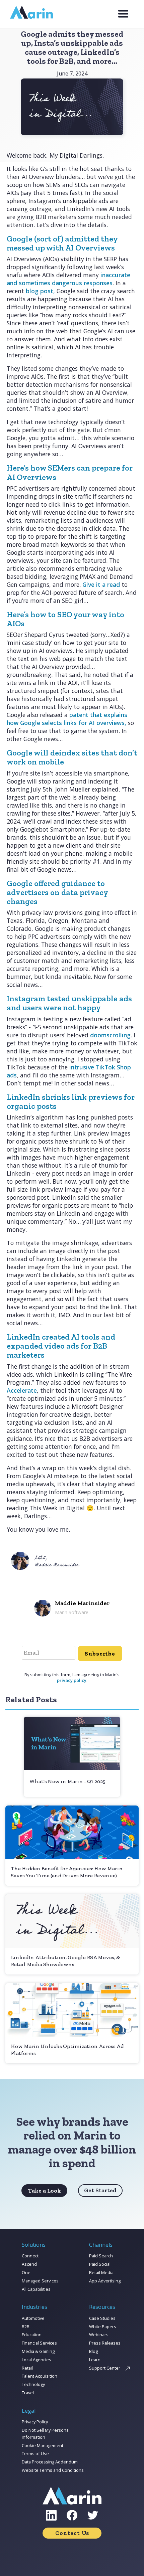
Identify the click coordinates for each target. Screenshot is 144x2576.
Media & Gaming (38, 2351)
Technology (33, 2384)
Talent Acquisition (40, 2376)
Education (32, 2335)
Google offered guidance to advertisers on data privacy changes (57, 892)
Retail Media (101, 2272)
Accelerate (22, 1390)
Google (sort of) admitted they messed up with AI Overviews (62, 243)
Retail (27, 2368)
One (26, 2272)
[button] (123, 14)
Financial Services (39, 2343)
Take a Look (44, 2191)
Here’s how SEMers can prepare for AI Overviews (70, 472)
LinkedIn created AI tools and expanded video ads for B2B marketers (61, 1346)
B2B (26, 2327)
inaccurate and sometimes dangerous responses (68, 279)
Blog (93, 2351)
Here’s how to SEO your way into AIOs (65, 619)
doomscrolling (110, 1035)
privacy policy (72, 1680)
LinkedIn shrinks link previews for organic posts (71, 1101)
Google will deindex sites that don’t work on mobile (72, 757)
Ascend (29, 2264)
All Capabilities (36, 2289)
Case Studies (102, 2318)
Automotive (33, 2318)
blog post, (40, 291)
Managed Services (40, 2281)
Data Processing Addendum (50, 2462)
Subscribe (100, 1654)
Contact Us (72, 2533)
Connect (30, 2256)
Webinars (99, 2335)
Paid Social (100, 2264)
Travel (28, 2393)
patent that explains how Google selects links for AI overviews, (67, 719)
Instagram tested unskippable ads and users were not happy (69, 1003)
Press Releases (105, 2343)
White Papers (103, 2327)
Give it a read (101, 584)
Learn (95, 2360)
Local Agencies (37, 2360)
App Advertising (105, 2281)
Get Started (100, 2190)
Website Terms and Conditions (53, 2470)
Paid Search (101, 2256)
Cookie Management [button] (43, 2445)
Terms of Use (35, 2453)
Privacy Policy (35, 2422)
